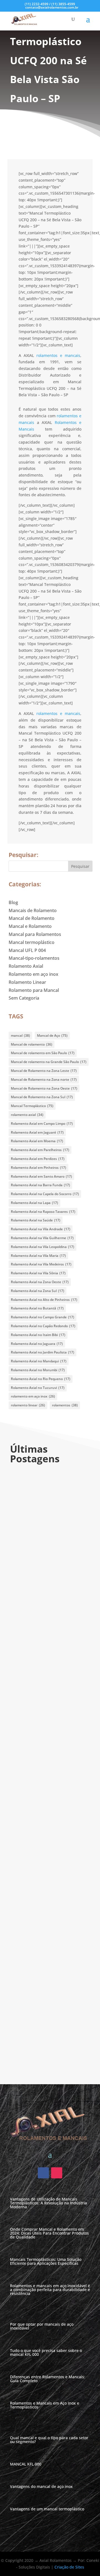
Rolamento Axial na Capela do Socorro (45, 1194)
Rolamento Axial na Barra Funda (40, 1185)
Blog (13, 902)
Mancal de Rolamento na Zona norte (44, 1079)
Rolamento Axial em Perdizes (38, 1159)
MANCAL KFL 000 (26, 2464)
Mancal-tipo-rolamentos (34, 958)
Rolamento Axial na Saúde (36, 1220)
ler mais (27, 1549)
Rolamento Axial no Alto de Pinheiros (44, 1300)
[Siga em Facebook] (43, 2173)
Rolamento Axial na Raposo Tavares (43, 1212)
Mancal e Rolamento (30, 926)
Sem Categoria (24, 998)
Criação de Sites (69, 2567)
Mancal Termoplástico (32, 1106)
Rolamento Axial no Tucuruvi (38, 1388)
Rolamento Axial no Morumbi (38, 1370)
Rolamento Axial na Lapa (34, 1203)
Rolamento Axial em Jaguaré (37, 1132)
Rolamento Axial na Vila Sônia (38, 1273)
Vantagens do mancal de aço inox (41, 2486)
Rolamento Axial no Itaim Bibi (38, 1335)
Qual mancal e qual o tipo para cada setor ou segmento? (49, 2440)
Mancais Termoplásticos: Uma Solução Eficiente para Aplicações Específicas (47, 1744)
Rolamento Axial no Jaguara (37, 1344)
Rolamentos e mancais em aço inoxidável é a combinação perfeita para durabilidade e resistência (47, 1842)
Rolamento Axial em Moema (37, 1141)
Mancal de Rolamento (32, 918)
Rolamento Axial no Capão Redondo (43, 1326)
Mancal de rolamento (32, 1044)
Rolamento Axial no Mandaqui (39, 1361)
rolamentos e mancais (58, 355)
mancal (20, 1035)
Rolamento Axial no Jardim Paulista (42, 1352)
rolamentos (65, 1405)
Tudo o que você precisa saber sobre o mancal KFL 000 (48, 2034)
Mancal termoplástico (32, 942)
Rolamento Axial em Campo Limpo (42, 1124)
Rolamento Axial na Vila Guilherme (42, 1238)
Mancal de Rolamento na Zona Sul (42, 1097)
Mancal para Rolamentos (35, 934)
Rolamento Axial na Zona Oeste (40, 1282)
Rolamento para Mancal (34, 990)
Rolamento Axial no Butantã (37, 1308)
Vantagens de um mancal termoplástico (47, 2509)
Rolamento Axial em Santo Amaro (41, 1176)
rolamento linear (28, 1405)
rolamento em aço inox (33, 1396)
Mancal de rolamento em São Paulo (43, 1053)
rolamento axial (27, 1115)
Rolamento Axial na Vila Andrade (41, 1229)
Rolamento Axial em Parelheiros (40, 1150)
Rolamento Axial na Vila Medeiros (41, 1264)
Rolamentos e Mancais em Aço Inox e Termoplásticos (45, 2405)
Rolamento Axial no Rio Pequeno (41, 1379)
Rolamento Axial (26, 966)
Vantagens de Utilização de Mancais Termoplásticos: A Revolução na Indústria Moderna (50, 1539)
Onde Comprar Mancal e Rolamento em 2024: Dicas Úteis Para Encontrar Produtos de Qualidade (49, 1637)
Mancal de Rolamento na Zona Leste (44, 1071)
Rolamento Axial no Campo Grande (42, 1317)
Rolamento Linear (27, 982)
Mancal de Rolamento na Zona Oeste (44, 1088)
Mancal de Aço (52, 1035)
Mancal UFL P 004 (27, 950)
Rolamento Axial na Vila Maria (38, 1256)
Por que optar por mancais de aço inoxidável (47, 1943)
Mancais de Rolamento (33, 910)
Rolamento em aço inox (33, 974)
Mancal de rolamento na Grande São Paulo (49, 1062)
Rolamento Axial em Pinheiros (38, 1168)
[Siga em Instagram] (57, 2173)
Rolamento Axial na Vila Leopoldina (42, 1247)
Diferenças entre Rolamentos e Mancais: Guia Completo (48, 2379)
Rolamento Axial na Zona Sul (37, 1291)
